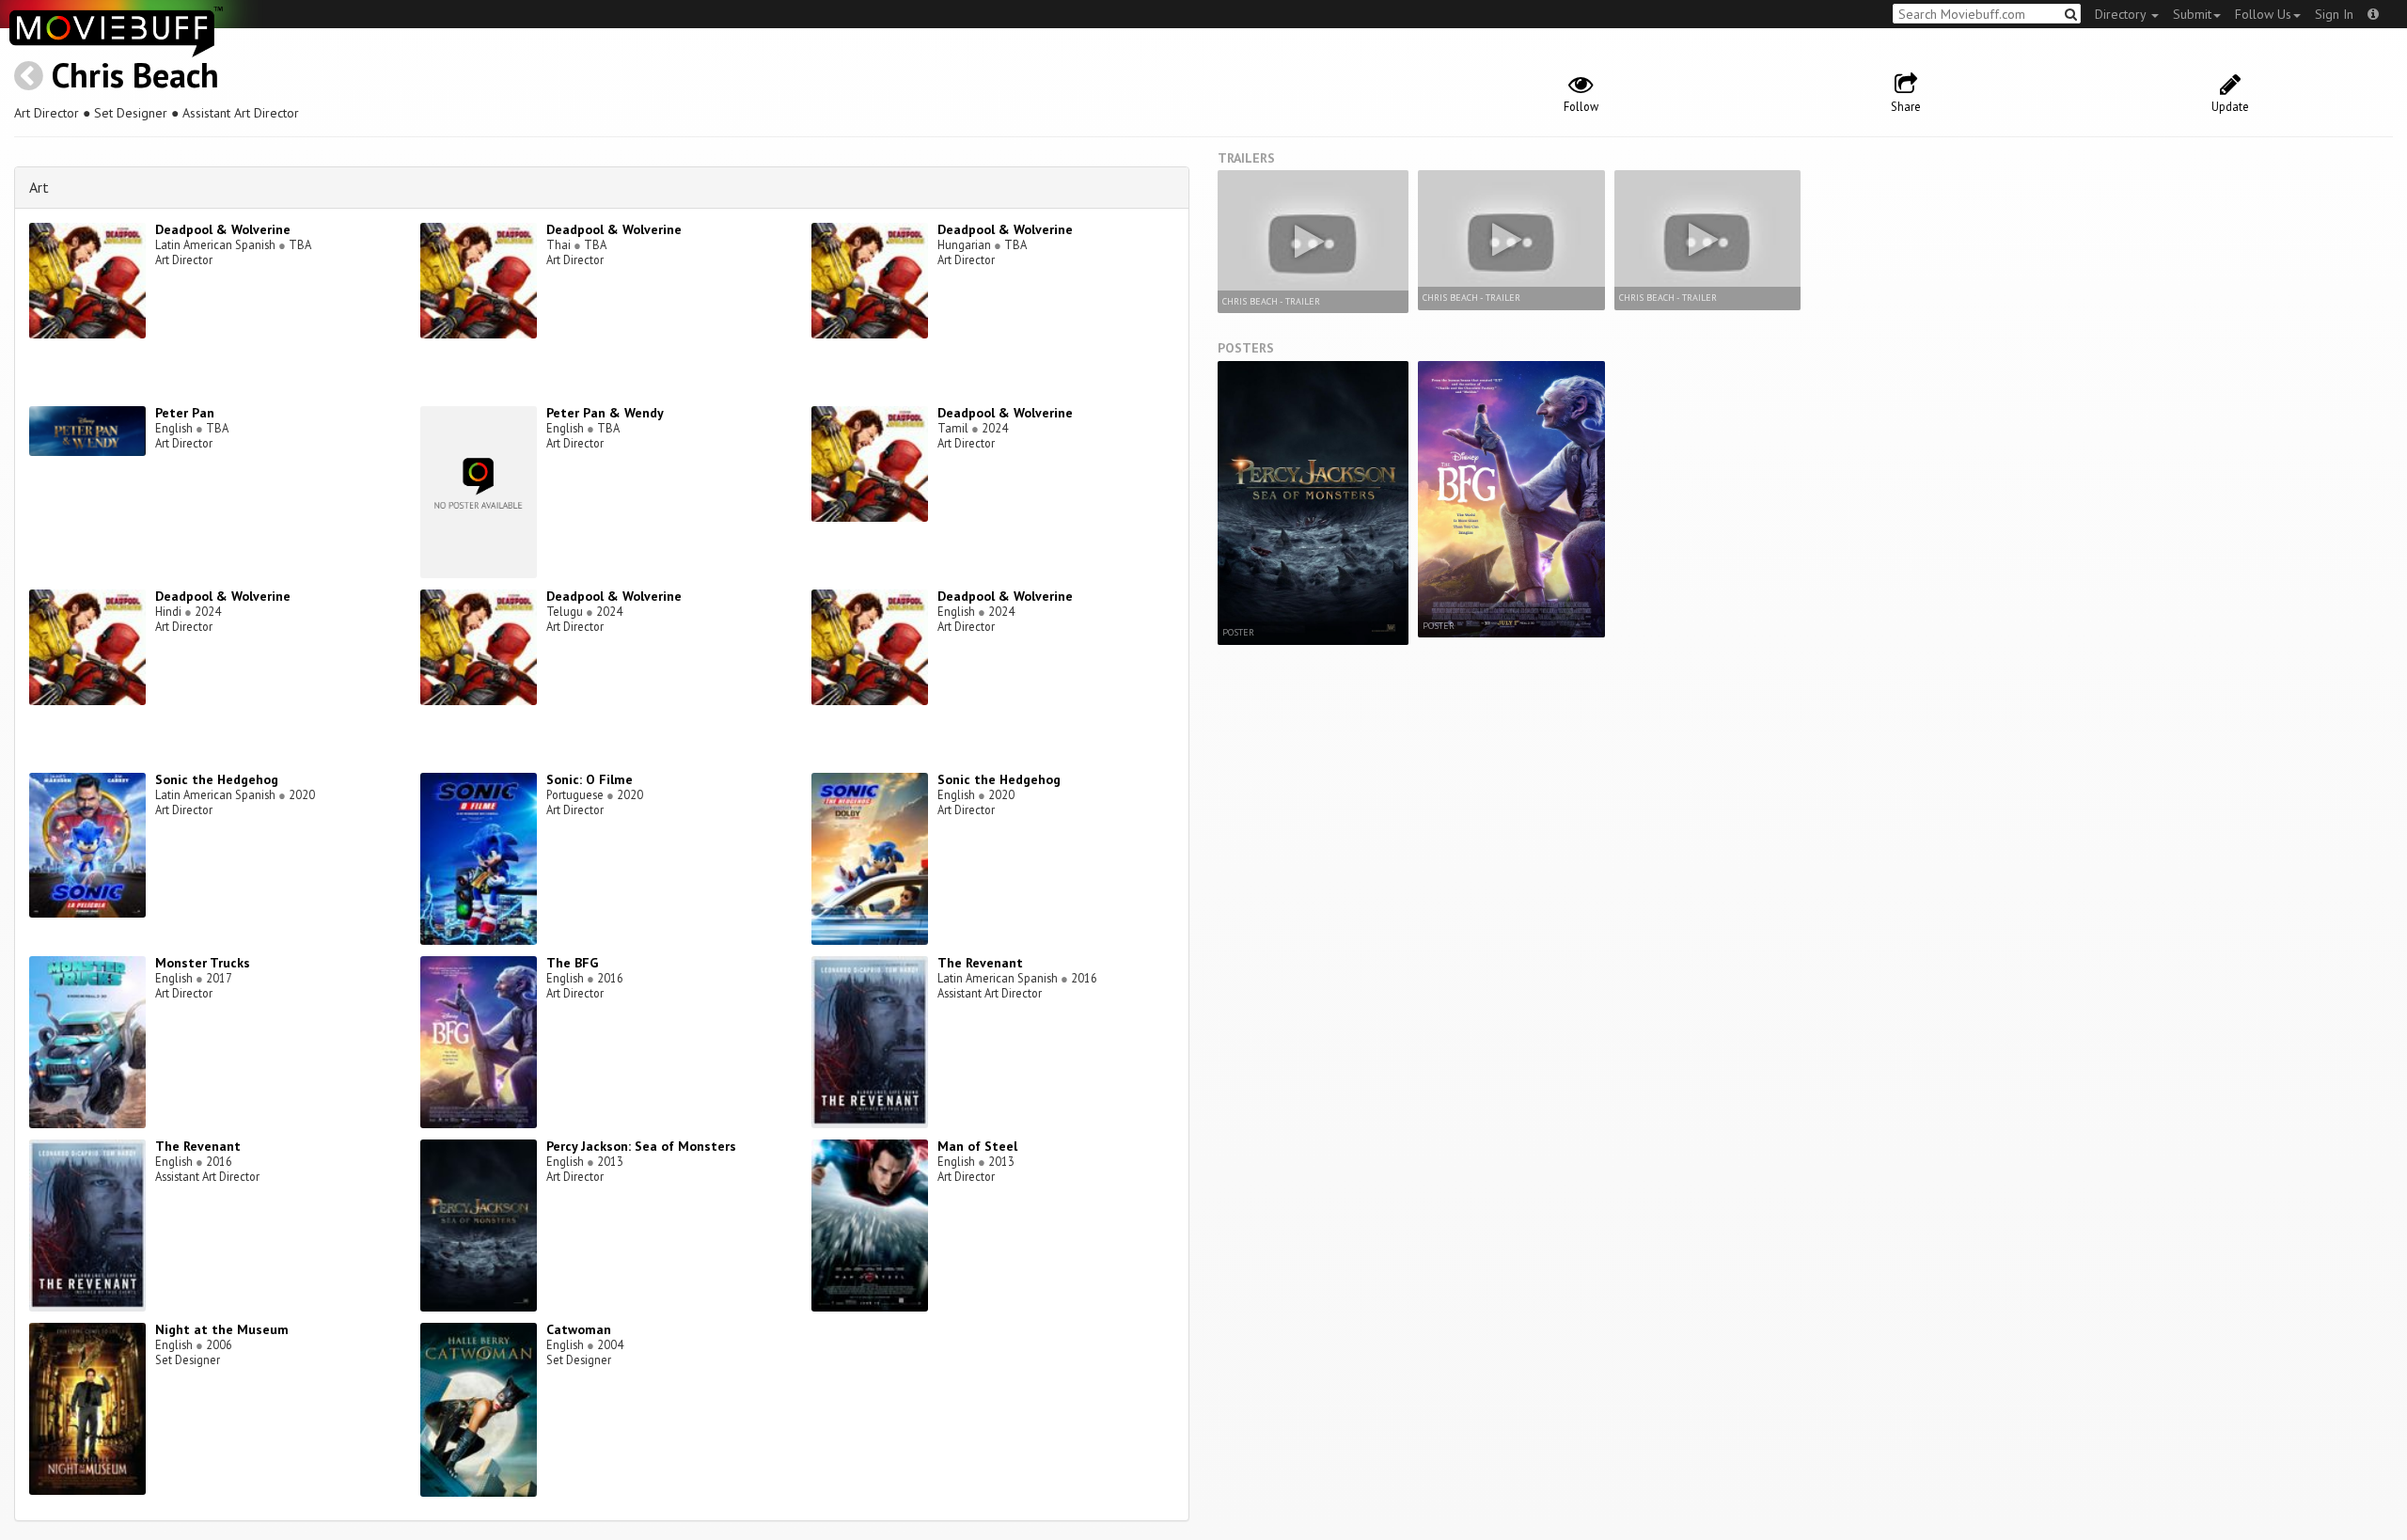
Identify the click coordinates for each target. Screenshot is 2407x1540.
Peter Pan (185, 413)
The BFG (572, 963)
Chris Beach (135, 75)
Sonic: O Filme (590, 779)
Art (39, 187)
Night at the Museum (222, 1329)
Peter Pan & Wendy (605, 413)
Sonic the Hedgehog (217, 779)
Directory (2122, 14)
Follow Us (2263, 14)
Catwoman (579, 1329)
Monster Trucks (203, 963)
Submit (2192, 14)
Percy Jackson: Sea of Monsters (641, 1146)
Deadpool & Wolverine (223, 229)
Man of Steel (977, 1146)
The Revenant (980, 963)
